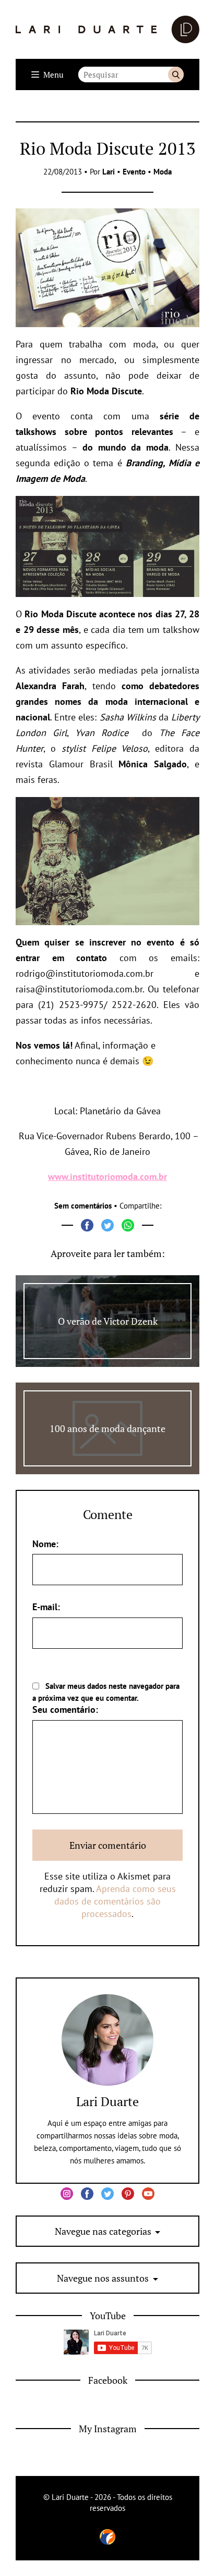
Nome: (45, 1544)
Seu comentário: (65, 1709)
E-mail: (46, 1607)
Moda (163, 172)
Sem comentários (83, 1206)
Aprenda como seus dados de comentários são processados (115, 1901)
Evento (134, 172)
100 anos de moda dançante (107, 1428)
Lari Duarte (107, 2101)
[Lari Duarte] (107, 29)
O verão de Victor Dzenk (108, 1321)
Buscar (176, 74)
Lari (109, 172)
